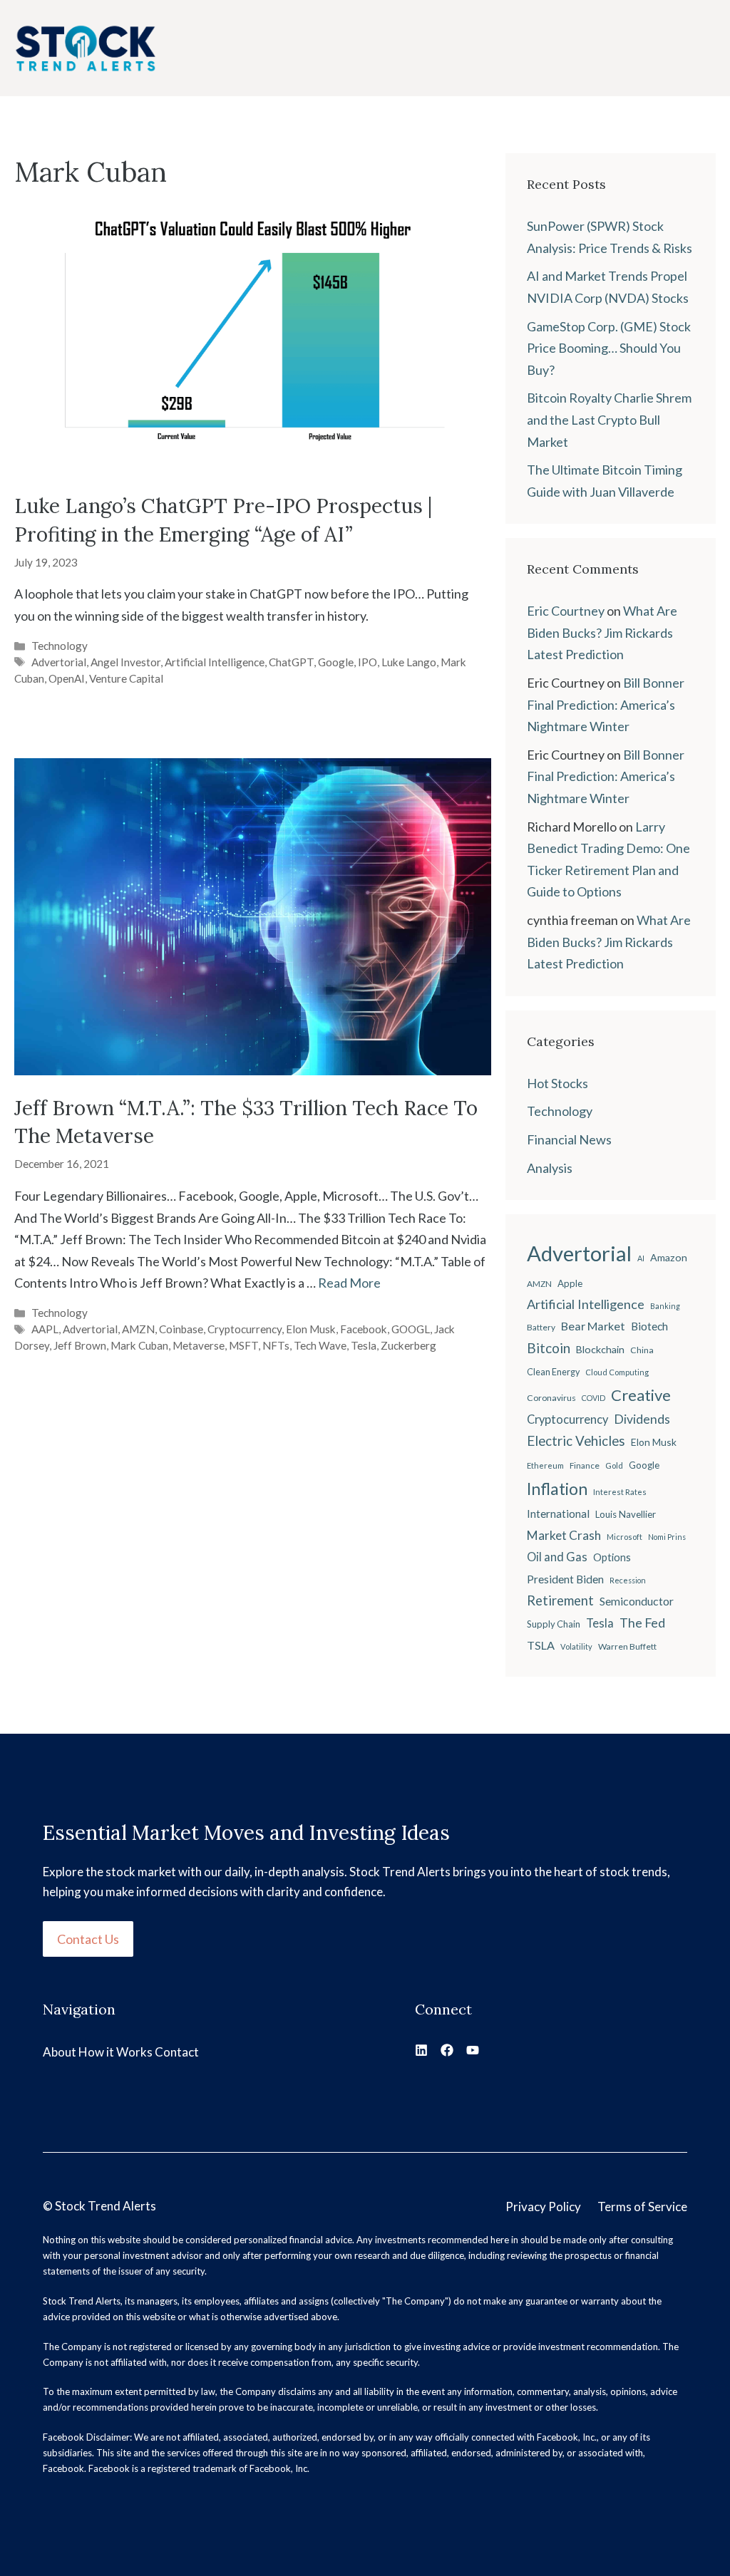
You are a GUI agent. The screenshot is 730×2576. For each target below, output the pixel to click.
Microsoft (624, 1537)
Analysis (550, 1168)
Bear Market (593, 1326)
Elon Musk (311, 1329)
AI (641, 1258)
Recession (628, 1580)
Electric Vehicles (576, 1441)
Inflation (557, 1489)
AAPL (45, 1329)
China (642, 1350)
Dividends (642, 1419)
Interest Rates (620, 1492)
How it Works (115, 2052)
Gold (614, 1465)
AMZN (138, 1329)
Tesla (364, 1345)
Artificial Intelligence (215, 662)
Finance (585, 1465)
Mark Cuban (139, 1345)
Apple (570, 1283)
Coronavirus (551, 1398)
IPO (367, 662)
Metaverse (199, 1345)
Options (612, 1557)
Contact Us (88, 1939)
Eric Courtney (566, 611)
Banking (665, 1306)
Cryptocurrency (245, 1329)
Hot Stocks (557, 1083)
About (60, 2052)
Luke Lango (409, 662)
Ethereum (545, 1465)
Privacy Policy (543, 2207)
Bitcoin (549, 1348)
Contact (177, 2052)
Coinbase (181, 1329)
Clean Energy (553, 1372)
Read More (349, 1283)
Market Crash (564, 1535)
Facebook (364, 1329)
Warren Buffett (627, 1646)
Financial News (569, 1139)
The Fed (642, 1623)
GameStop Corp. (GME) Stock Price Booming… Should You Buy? (609, 348)
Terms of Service (642, 2207)
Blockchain (600, 1349)
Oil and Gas (557, 1557)
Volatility (576, 1646)
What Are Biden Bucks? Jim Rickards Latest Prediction (602, 632)
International (558, 1514)
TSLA (541, 1645)
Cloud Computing (617, 1372)
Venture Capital (126, 678)
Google (336, 662)
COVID (593, 1398)
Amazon (669, 1257)
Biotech (649, 1326)
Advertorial (59, 662)
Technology (60, 646)
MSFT (243, 1345)
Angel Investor (125, 662)
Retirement (560, 1600)
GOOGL (411, 1329)
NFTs (276, 1345)
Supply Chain (554, 1624)
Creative (641, 1395)
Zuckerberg (408, 1345)
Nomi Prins (667, 1537)
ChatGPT (291, 662)
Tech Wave (320, 1345)
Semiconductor (637, 1601)
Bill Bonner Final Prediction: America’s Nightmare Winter (606, 704)
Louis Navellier (626, 1514)
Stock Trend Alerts (106, 2206)
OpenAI (67, 678)
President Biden (565, 1579)
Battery (541, 1327)
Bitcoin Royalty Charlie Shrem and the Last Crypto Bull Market (609, 419)
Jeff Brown (80, 1345)
